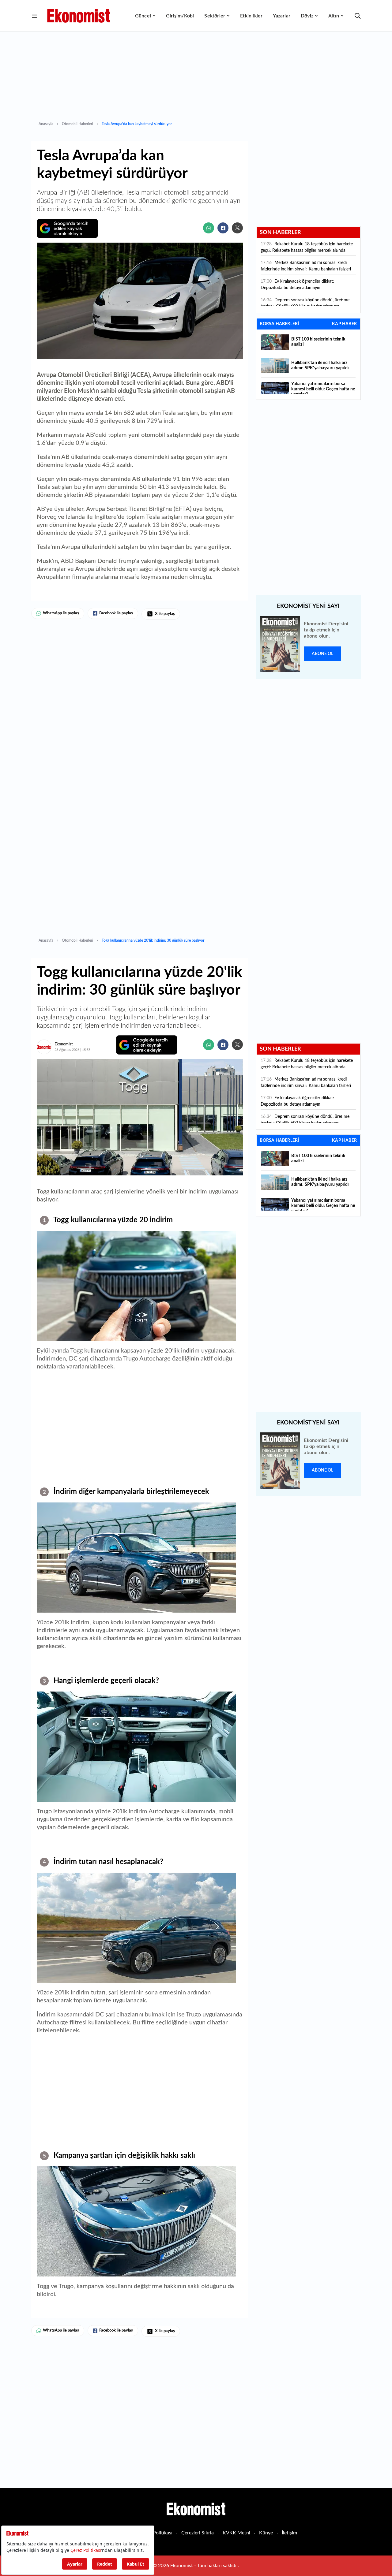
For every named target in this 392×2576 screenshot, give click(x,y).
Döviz (307, 16)
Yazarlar (282, 16)
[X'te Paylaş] (237, 228)
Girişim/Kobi (180, 16)
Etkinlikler (251, 16)
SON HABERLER (280, 233)
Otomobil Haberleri (77, 124)
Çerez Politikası (156, 2533)
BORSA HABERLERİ (279, 324)
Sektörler (215, 16)
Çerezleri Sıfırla (198, 2533)
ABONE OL (322, 654)
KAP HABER (344, 324)
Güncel (143, 16)
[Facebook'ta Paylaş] (223, 228)
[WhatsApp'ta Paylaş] (209, 228)
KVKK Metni (236, 2533)
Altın (334, 16)
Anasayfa (46, 124)
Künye (266, 2533)
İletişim (289, 2533)
